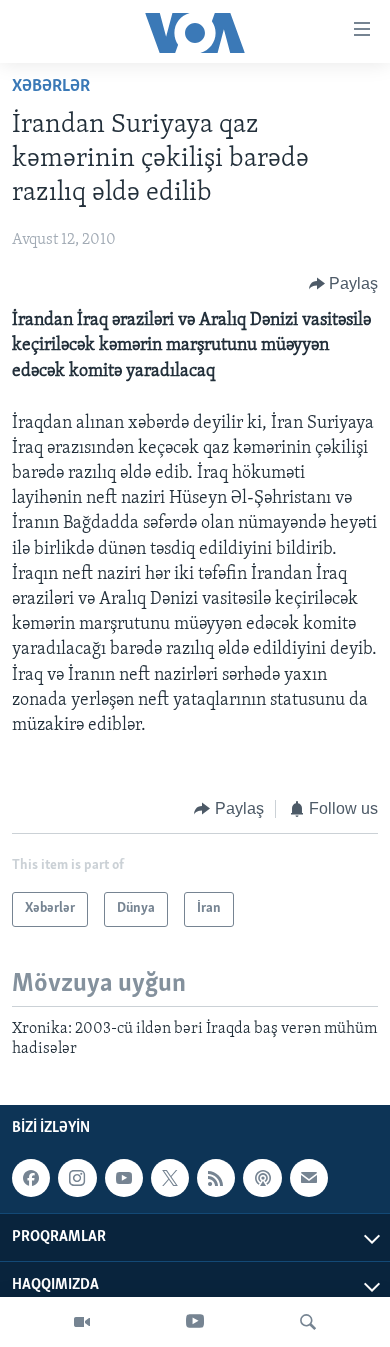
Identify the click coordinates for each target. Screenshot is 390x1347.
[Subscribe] (309, 1178)
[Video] (82, 1322)
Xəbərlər (51, 87)
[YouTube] (195, 1322)
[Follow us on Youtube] (124, 1178)
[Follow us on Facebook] (31, 1178)
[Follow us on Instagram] (77, 1178)
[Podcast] (262, 1178)
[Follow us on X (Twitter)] (170, 1178)
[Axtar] (308, 1322)
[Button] (344, 284)
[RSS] (216, 1178)
